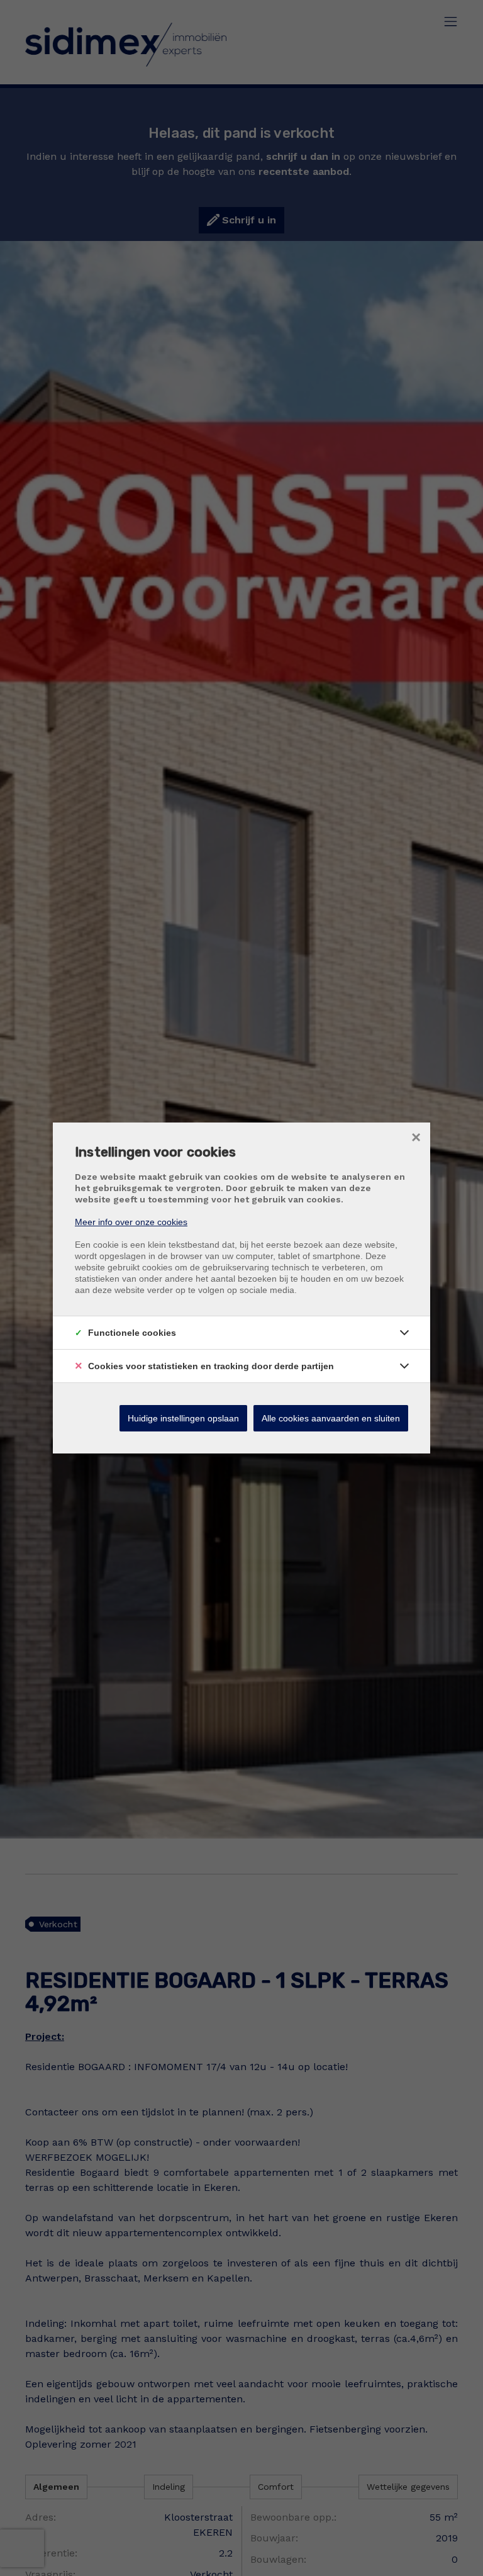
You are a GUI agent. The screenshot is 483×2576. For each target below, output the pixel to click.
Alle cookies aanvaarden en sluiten (331, 1418)
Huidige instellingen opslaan (183, 1418)
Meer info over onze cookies (131, 1222)
